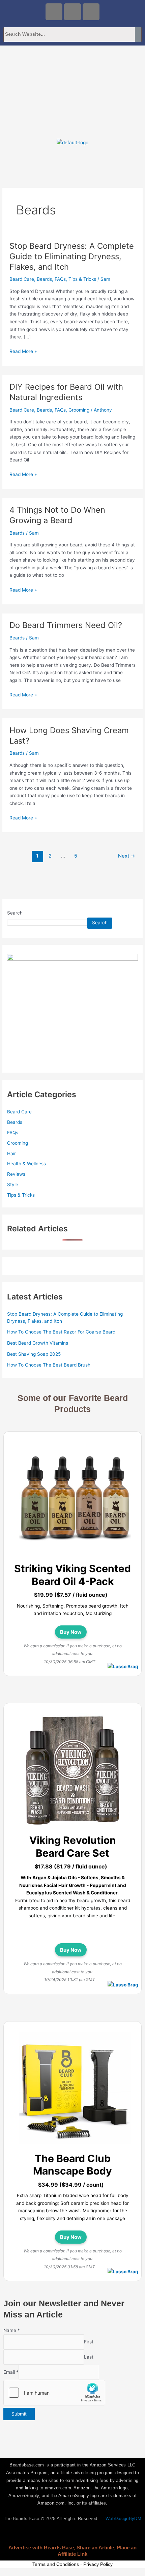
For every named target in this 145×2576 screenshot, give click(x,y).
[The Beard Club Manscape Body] (75, 2089)
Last (89, 2357)
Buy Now (71, 1632)
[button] (72, 159)
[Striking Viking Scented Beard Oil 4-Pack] (75, 1499)
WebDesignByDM (123, 2519)
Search (15, 913)
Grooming (79, 410)
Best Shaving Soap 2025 (34, 1354)
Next (127, 856)
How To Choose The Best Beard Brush (49, 1365)
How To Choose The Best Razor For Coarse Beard (61, 1332)
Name (12, 2330)
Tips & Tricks (82, 279)
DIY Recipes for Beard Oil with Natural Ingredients (66, 392)
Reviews (16, 1174)
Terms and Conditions (56, 2564)
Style (13, 1185)
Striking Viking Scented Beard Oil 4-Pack (72, 1575)
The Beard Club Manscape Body (72, 2165)
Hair (11, 1154)
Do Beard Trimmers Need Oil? (66, 625)
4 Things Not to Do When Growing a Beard (57, 515)
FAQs (60, 279)
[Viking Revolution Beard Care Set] (75, 1771)
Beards (44, 279)
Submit (19, 2414)
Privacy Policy (98, 2564)
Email (11, 2372)
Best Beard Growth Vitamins (38, 1343)
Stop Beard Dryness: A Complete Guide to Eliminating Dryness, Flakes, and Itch (72, 256)
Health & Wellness (26, 1164)
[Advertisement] (72, 90)
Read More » (23, 351)
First (89, 2342)
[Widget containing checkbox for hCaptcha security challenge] (54, 2393)
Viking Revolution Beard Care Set (73, 1847)
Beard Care (22, 279)
